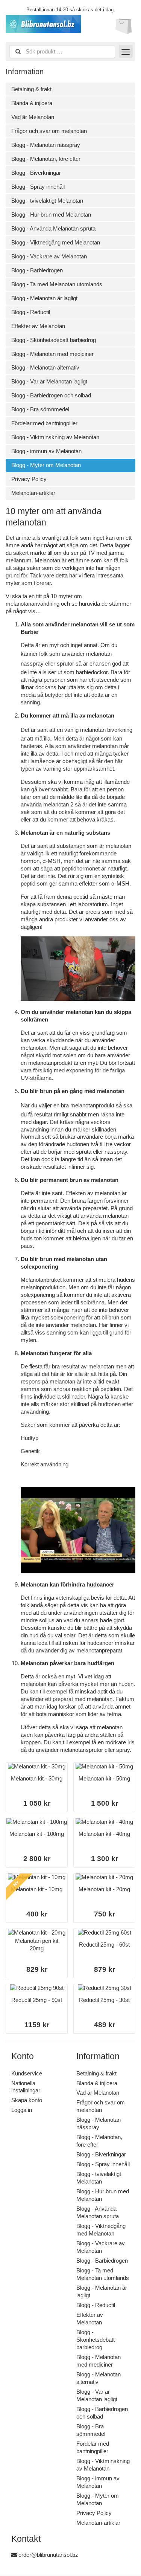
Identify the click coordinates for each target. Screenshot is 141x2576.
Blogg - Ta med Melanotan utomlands (57, 284)
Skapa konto (27, 2100)
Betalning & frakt (31, 89)
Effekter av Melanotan (38, 326)
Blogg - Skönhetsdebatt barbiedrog (54, 340)
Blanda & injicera (32, 103)
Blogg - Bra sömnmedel (40, 409)
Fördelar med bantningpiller (44, 423)
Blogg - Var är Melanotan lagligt (49, 381)
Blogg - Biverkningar (36, 173)
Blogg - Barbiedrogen (37, 270)
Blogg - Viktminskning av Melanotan (55, 437)
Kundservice (27, 2073)
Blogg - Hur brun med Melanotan (51, 215)
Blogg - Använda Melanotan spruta (53, 228)
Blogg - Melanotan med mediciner (52, 354)
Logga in (22, 2110)
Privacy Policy (29, 479)
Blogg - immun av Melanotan (46, 451)
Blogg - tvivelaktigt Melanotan (47, 201)
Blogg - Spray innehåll (38, 187)
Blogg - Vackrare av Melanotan (49, 256)
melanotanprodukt (92, 1105)
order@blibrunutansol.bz (48, 2555)
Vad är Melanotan (33, 117)
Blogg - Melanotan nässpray (46, 145)
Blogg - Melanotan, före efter (46, 159)
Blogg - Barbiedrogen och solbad (51, 395)
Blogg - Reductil (31, 312)
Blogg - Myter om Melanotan (46, 465)
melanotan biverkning (106, 730)
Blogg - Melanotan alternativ (45, 367)
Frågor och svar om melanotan (49, 131)
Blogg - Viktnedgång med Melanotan (56, 242)
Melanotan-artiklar (33, 493)
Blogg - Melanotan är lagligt (44, 298)
